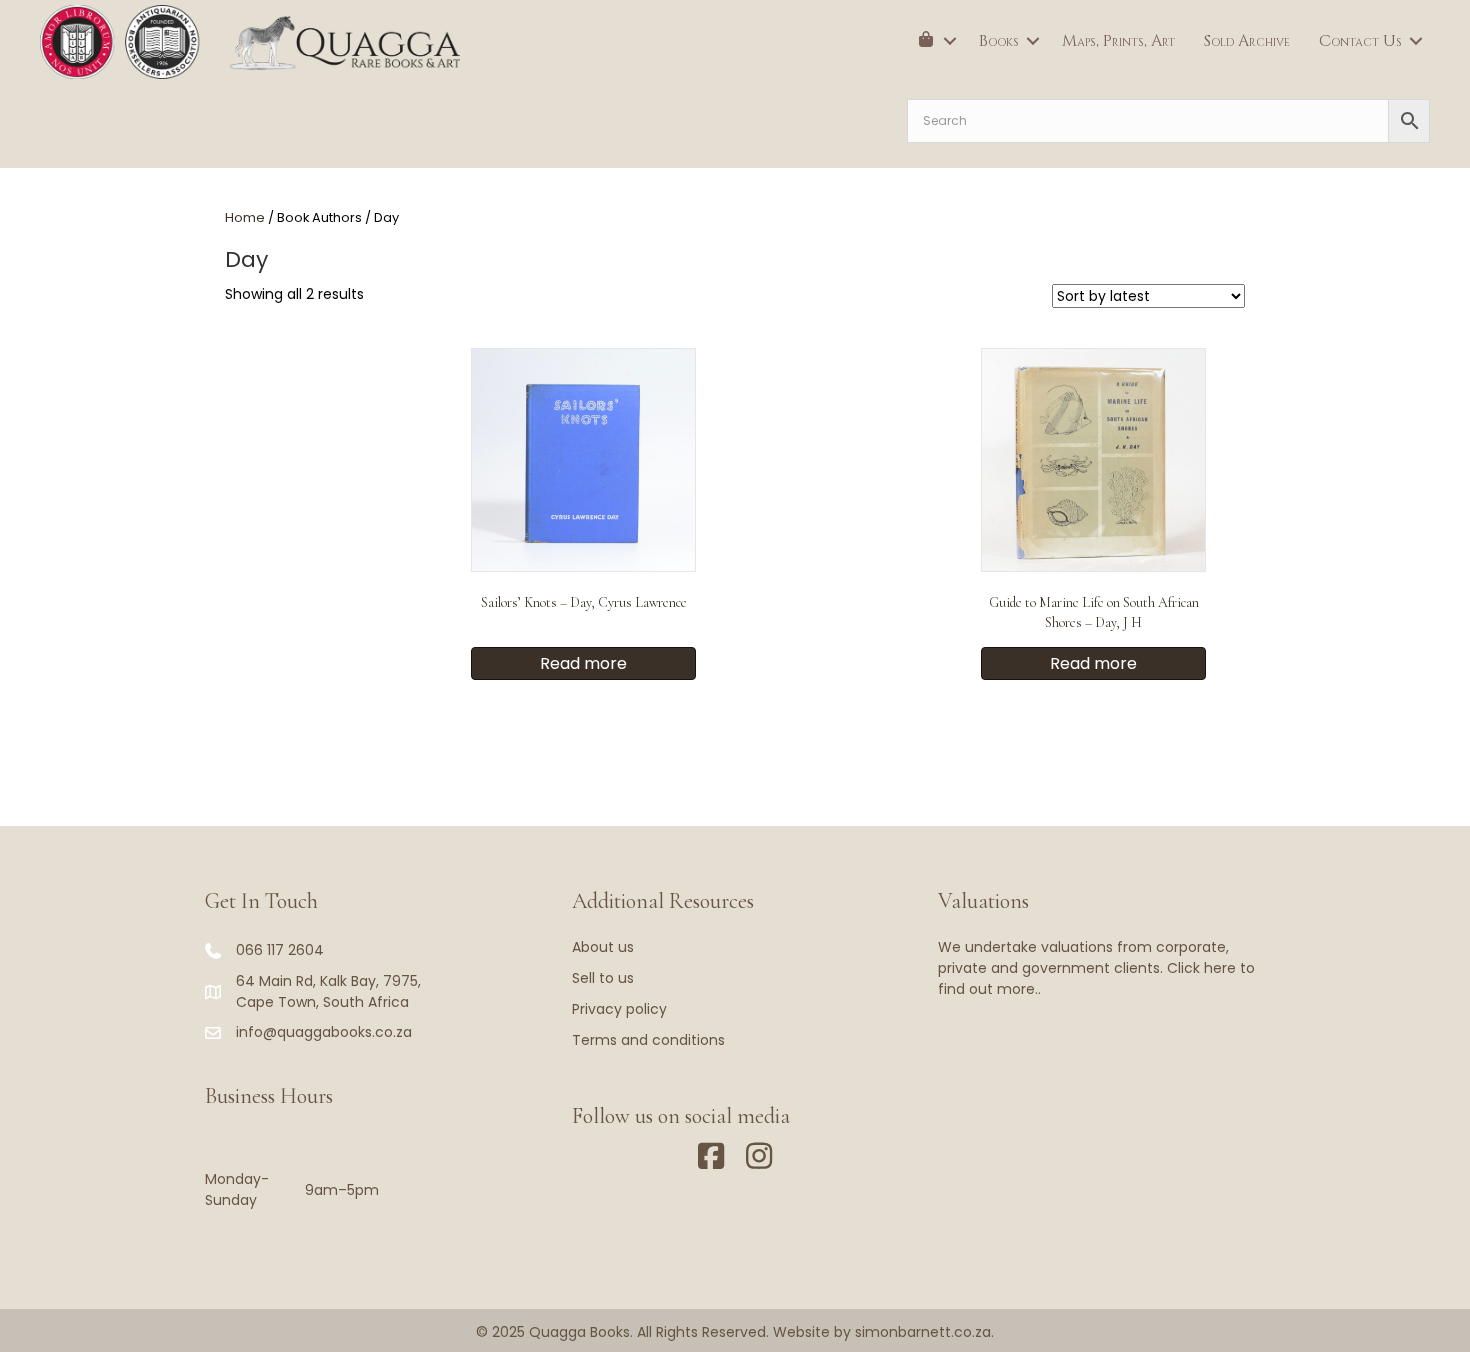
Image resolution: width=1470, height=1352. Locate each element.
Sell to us (603, 978)
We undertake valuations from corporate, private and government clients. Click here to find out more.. (1096, 968)
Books (999, 41)
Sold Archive (1247, 41)
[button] (950, 41)
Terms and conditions (648, 1040)
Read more (583, 663)
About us (603, 947)
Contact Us (1360, 41)
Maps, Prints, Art (1118, 41)
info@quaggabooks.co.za (324, 1032)
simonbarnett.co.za (923, 1332)
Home (245, 217)
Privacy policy (619, 1009)
